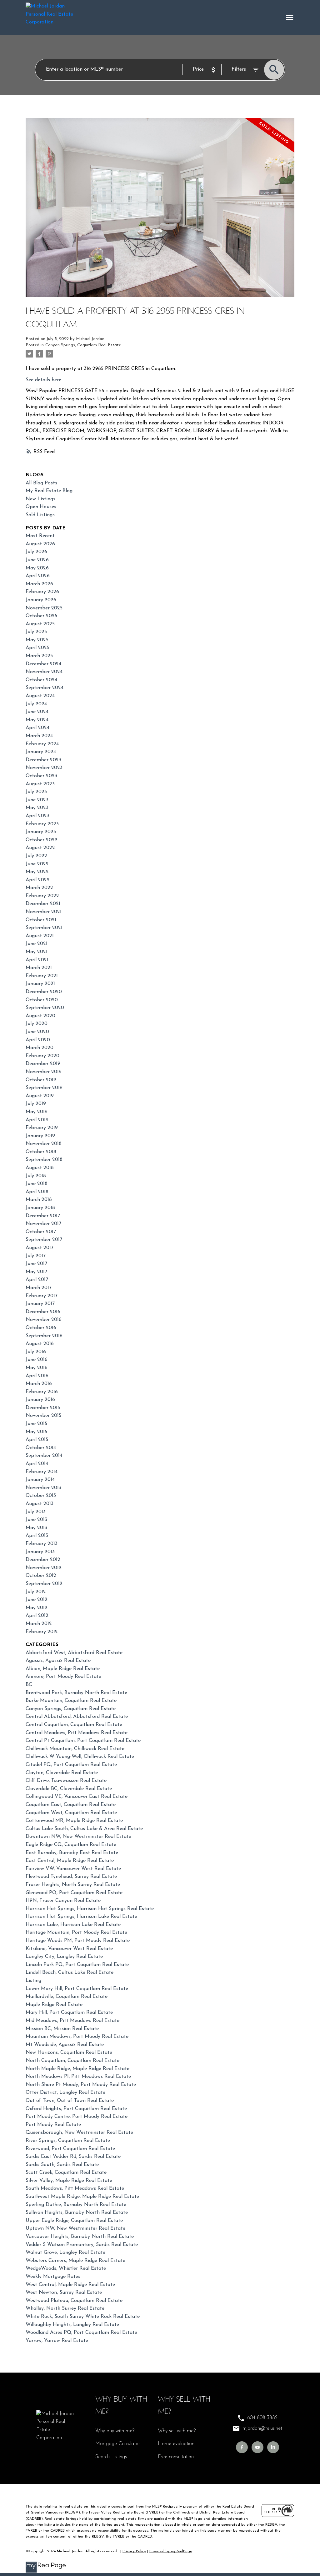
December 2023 (43, 760)
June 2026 (37, 560)
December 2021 (43, 904)
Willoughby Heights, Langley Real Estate (72, 2325)
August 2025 (40, 624)
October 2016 (41, 1328)
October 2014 (41, 1448)
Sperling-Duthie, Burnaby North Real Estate (76, 2205)
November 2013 (43, 1488)
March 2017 (39, 1288)
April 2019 (37, 1120)
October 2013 (41, 1496)
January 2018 (40, 1208)
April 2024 (37, 728)
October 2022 (42, 840)
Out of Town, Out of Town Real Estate (70, 2101)
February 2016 (42, 1392)
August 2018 (40, 1168)
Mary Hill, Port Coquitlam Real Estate (69, 2013)
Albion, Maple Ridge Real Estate (63, 1669)
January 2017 (40, 1304)
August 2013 (40, 1504)
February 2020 (42, 1056)
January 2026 (41, 600)
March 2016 (39, 1384)
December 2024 (43, 664)
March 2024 (39, 736)
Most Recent (40, 536)
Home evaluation (176, 2444)
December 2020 (44, 992)
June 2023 (37, 800)
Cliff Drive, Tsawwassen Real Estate (66, 1781)
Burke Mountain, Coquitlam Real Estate (71, 1701)
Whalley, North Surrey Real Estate (65, 2308)
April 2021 (37, 960)
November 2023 (44, 768)
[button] (242, 2447)
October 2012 (41, 1576)
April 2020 (38, 1040)
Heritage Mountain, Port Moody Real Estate (76, 1933)
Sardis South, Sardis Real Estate (62, 2165)
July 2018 (36, 1176)
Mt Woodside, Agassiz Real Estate (65, 2045)
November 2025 (44, 608)
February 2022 (42, 896)
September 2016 (44, 1336)
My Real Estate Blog (49, 491)
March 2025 (39, 656)
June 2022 (37, 864)
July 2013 (36, 1512)
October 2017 (41, 1232)
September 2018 (44, 1160)
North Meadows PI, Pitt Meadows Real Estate (78, 2077)
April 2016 (37, 1376)
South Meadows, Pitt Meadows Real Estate (75, 2188)
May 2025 (37, 640)
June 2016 (37, 1360)
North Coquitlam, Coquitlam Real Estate (72, 2061)
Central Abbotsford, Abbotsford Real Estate (77, 1717)
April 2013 (37, 1536)
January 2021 (40, 984)
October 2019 (41, 1080)
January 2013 (40, 1552)
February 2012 (42, 1632)
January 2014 (40, 1480)
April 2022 (38, 880)
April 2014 (37, 1464)
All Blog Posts (41, 483)
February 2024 (42, 744)
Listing (33, 1981)
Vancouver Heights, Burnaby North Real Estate (80, 2237)
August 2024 (40, 696)
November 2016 (44, 1320)
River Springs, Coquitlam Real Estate (68, 2141)
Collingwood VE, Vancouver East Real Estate (77, 1797)
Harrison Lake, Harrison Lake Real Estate (73, 1925)
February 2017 (42, 1296)
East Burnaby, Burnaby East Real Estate (72, 1853)
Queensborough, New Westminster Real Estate (79, 2133)
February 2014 (42, 1472)
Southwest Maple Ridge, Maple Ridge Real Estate (82, 2197)
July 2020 (37, 1024)
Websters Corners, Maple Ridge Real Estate (75, 2261)
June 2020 (37, 1032)
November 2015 (43, 1416)
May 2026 (37, 568)
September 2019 (44, 1088)
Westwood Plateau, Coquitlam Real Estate (74, 2301)
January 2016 (40, 1400)
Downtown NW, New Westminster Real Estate (78, 1837)
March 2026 (39, 584)
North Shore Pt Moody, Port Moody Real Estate (81, 2085)
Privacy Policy (134, 2551)
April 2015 (37, 1440)
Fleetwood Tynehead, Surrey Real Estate (71, 1877)
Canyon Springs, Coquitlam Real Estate (83, 345)
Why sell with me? (177, 2431)
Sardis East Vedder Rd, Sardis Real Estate (73, 2157)
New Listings (40, 499)
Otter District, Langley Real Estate (65, 2093)
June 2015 (36, 1424)
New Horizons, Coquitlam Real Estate (69, 2053)
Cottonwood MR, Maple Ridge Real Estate (74, 1821)
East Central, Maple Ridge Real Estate (70, 1861)
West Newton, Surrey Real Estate (64, 2293)
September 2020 (45, 1008)
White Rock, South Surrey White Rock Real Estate (83, 2317)
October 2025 (41, 616)
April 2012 (37, 1616)
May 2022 (37, 872)
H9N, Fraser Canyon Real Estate (63, 1901)
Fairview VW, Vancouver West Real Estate (73, 1869)
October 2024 (41, 680)
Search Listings (111, 2457)
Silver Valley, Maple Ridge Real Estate (69, 2181)
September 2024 (45, 688)
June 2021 (37, 944)
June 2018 (37, 1184)
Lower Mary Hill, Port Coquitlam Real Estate (77, 1989)
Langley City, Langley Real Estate (64, 1957)
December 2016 (43, 1312)
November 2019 (44, 1072)
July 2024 (36, 704)
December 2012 (43, 1560)
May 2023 (37, 808)
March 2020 (40, 1048)
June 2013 (36, 1520)
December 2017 (43, 1216)
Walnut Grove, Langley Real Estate (65, 2253)
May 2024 (37, 720)
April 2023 (37, 816)
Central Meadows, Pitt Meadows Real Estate (77, 1733)
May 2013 (36, 1528)
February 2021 (42, 976)
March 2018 (39, 1200)
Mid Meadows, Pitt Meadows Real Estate (72, 2021)
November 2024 (44, 672)
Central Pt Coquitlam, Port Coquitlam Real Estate (83, 1741)
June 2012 (37, 1600)
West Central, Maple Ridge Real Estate (70, 2285)
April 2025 (37, 648)
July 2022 (36, 856)
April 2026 (38, 576)
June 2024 (37, 712)
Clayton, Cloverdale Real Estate (62, 1773)
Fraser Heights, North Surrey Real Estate (73, 1885)
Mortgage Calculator (118, 2444)
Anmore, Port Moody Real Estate (63, 1677)
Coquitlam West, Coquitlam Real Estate (71, 1813)
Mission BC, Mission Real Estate (62, 2029)
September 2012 (44, 1584)
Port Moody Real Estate (53, 2125)
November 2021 (44, 912)
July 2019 (36, 1104)
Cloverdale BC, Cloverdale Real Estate (69, 1789)
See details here (43, 380)
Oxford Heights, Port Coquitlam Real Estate (76, 2109)
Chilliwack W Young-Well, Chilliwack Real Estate (80, 1757)
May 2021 (37, 952)
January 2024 (41, 752)
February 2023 (42, 824)
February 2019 (42, 1128)
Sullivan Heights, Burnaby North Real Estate (77, 2213)
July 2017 (36, 1256)
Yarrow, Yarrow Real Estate (57, 2341)
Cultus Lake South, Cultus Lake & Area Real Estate (84, 1829)
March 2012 (39, 1624)
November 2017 (43, 1224)
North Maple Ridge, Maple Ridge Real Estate (77, 2069)
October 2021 (41, 920)
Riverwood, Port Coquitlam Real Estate (70, 2149)
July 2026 (36, 552)
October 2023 (41, 776)
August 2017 (40, 1248)
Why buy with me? (115, 2431)
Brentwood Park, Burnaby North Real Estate (76, 1693)
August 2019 (40, 1096)
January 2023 (41, 832)
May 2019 (37, 1112)
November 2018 (44, 1144)
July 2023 (36, 792)
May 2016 (37, 1368)
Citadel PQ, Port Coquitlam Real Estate (71, 1765)
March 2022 (39, 888)
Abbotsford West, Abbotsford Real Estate (74, 1653)
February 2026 (42, 592)
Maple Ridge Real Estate (54, 2005)
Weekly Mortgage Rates (53, 2277)
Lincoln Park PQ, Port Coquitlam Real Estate (77, 1965)
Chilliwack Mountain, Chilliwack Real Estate (75, 1749)
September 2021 (44, 928)
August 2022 (40, 848)
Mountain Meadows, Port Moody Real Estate (77, 2037)
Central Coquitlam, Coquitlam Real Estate (74, 1725)
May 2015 (36, 1432)
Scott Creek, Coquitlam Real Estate (66, 2173)
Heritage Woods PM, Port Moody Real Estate (78, 1941)
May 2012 (37, 1608)
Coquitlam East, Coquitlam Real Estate (71, 1805)
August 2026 (40, 544)
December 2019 (43, 1064)
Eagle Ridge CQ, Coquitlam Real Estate (71, 1845)
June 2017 (36, 1264)
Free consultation (176, 2457)
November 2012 (44, 1568)
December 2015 (43, 1408)
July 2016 (36, 1352)
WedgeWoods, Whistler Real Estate (66, 2268)
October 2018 (41, 1152)
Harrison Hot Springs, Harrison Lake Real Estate (81, 1917)
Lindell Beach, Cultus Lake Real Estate (70, 1973)
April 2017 (37, 1280)
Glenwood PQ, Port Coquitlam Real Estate (74, 1893)
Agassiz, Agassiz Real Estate (58, 1661)
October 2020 (42, 1000)
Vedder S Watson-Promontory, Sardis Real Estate (82, 2245)
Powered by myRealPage (171, 2551)
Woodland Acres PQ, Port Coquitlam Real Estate (81, 2333)
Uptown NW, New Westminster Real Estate (75, 2228)
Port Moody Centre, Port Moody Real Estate (77, 2117)
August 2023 (40, 784)
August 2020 (40, 1016)
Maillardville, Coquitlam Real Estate (67, 1997)
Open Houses (41, 507)
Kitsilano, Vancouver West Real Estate (69, 1949)
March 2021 (39, 968)
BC (29, 1685)
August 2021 (40, 936)
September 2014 (44, 1456)
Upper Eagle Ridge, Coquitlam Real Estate (74, 2221)
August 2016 (40, 1344)
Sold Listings (40, 515)
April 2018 (37, 1192)
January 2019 (40, 1136)
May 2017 (36, 1272)
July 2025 (36, 632)
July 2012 (36, 1592)
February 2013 (42, 1544)
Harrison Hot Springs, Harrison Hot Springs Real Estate (90, 1909)
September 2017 (44, 1240)
